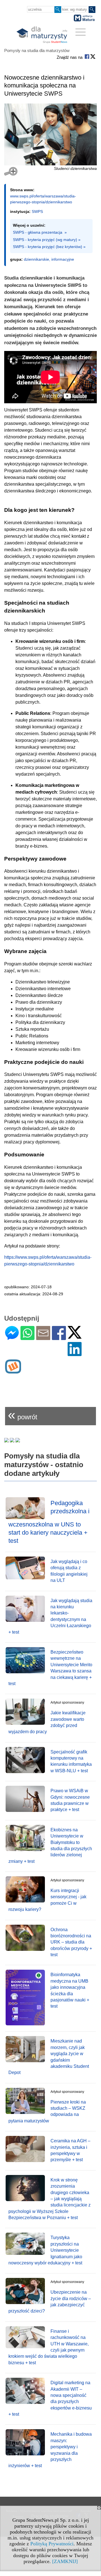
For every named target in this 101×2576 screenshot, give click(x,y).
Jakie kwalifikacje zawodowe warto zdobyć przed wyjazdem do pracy (47, 1722)
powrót (23, 1415)
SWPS (37, 211)
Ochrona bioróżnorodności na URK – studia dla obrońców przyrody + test (71, 1942)
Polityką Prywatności (52, 2544)
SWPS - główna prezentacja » (40, 232)
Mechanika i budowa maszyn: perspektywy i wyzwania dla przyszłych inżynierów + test (50, 2450)
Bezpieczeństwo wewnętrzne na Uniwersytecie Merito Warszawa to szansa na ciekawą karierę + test (50, 1668)
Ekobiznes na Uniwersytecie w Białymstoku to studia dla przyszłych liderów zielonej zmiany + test (50, 1846)
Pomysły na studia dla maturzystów (37, 50)
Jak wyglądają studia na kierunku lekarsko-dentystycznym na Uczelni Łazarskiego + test (50, 1616)
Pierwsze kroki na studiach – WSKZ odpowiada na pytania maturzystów (47, 2111)
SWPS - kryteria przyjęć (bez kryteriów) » (49, 247)
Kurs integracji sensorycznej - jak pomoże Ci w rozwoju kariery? (47, 1900)
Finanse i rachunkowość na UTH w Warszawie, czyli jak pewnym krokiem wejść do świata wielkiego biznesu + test (49, 2347)
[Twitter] (75, 1336)
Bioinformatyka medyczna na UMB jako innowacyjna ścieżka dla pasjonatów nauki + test (70, 1990)
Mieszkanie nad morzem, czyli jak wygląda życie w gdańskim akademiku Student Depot (49, 2057)
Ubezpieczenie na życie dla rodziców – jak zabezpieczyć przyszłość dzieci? (50, 2302)
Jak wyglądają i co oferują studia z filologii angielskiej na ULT (69, 1571)
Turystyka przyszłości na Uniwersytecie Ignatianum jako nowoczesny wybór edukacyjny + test (45, 2250)
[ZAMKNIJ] (65, 2561)
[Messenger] (12, 1338)
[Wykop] (13, 1371)
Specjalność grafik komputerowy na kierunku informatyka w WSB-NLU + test (71, 1761)
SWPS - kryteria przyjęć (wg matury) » (47, 240)
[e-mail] (43, 1338)
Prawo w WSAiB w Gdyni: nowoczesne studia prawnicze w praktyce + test (70, 1800)
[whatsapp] (27, 1338)
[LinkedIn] (75, 1354)
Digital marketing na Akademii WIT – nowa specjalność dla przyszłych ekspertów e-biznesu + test (50, 2398)
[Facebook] (59, 1338)
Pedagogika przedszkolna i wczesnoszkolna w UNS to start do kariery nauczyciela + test (49, 1522)
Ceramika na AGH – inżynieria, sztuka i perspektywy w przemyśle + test (70, 2150)
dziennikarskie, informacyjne (49, 259)
